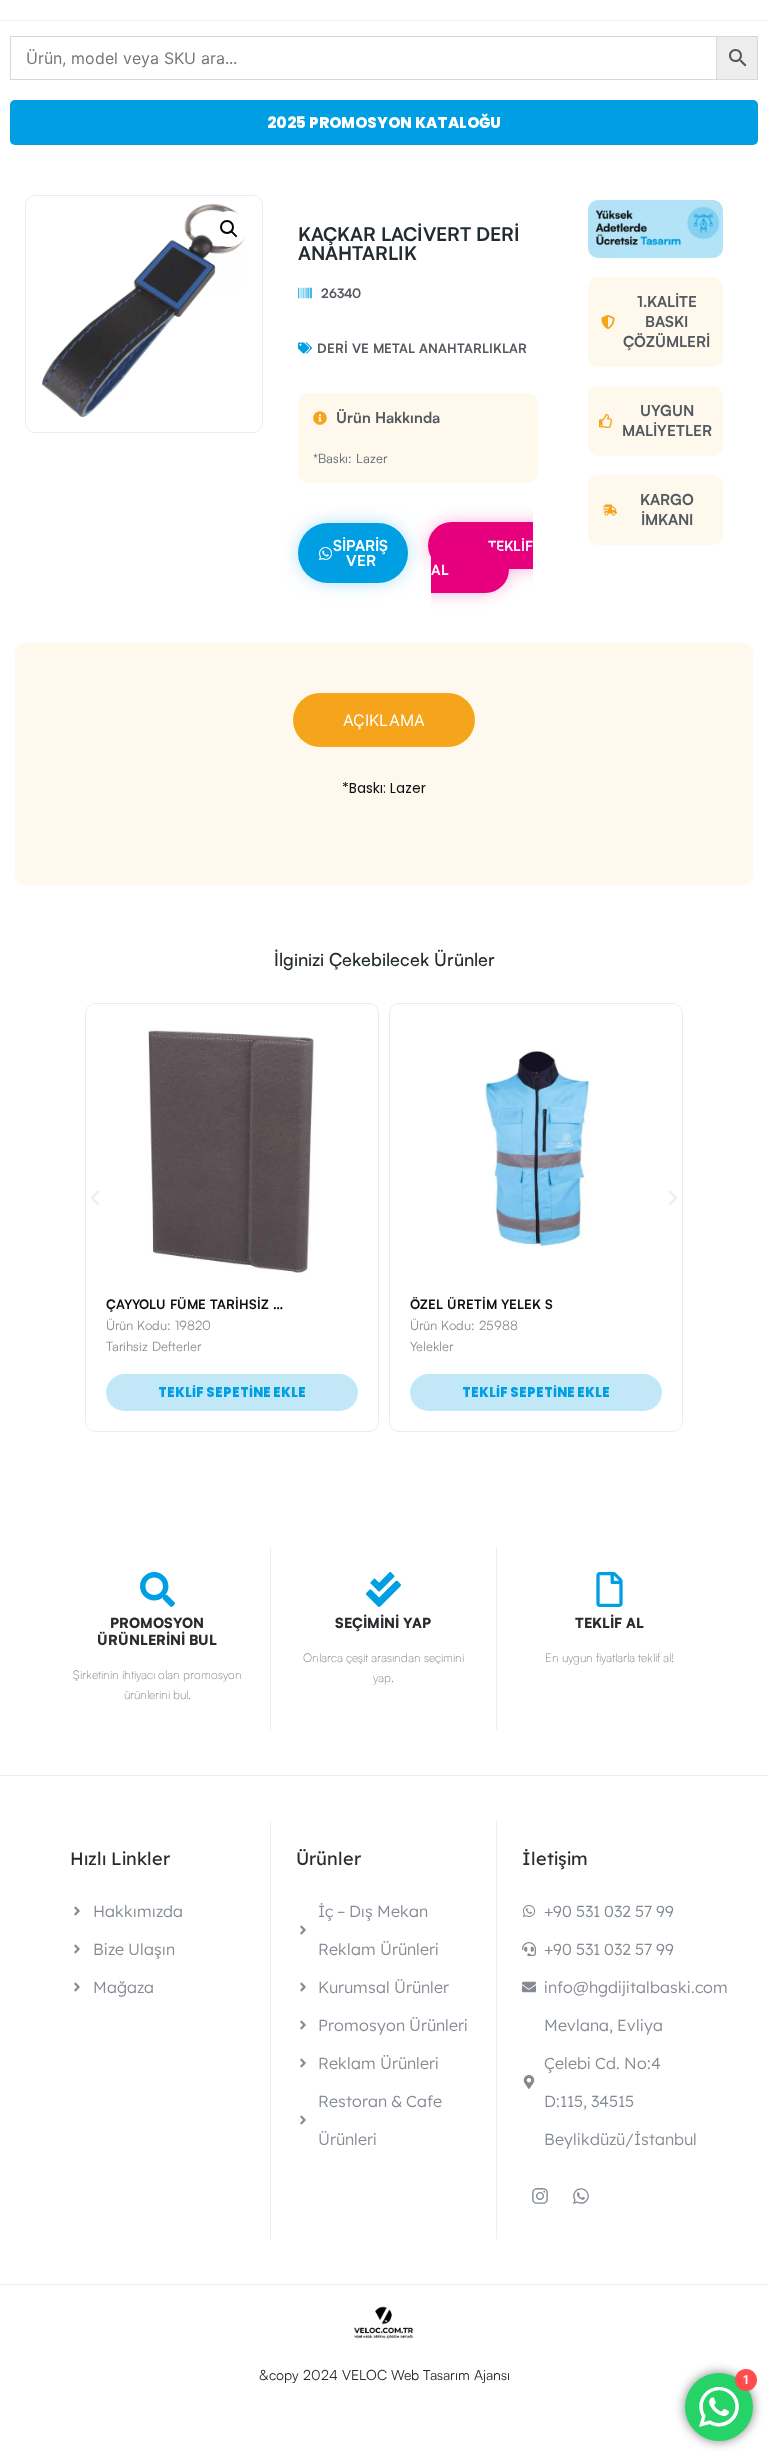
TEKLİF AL (482, 557)
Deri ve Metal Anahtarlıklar (422, 348)
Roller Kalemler (463, 1346)
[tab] (384, 720)
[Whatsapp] (581, 2196)
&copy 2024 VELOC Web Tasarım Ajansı (384, 2374)
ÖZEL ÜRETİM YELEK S (187, 1304)
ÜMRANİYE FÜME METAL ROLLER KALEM (548, 1304)
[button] (229, 229)
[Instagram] (540, 2196)
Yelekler (137, 1346)
